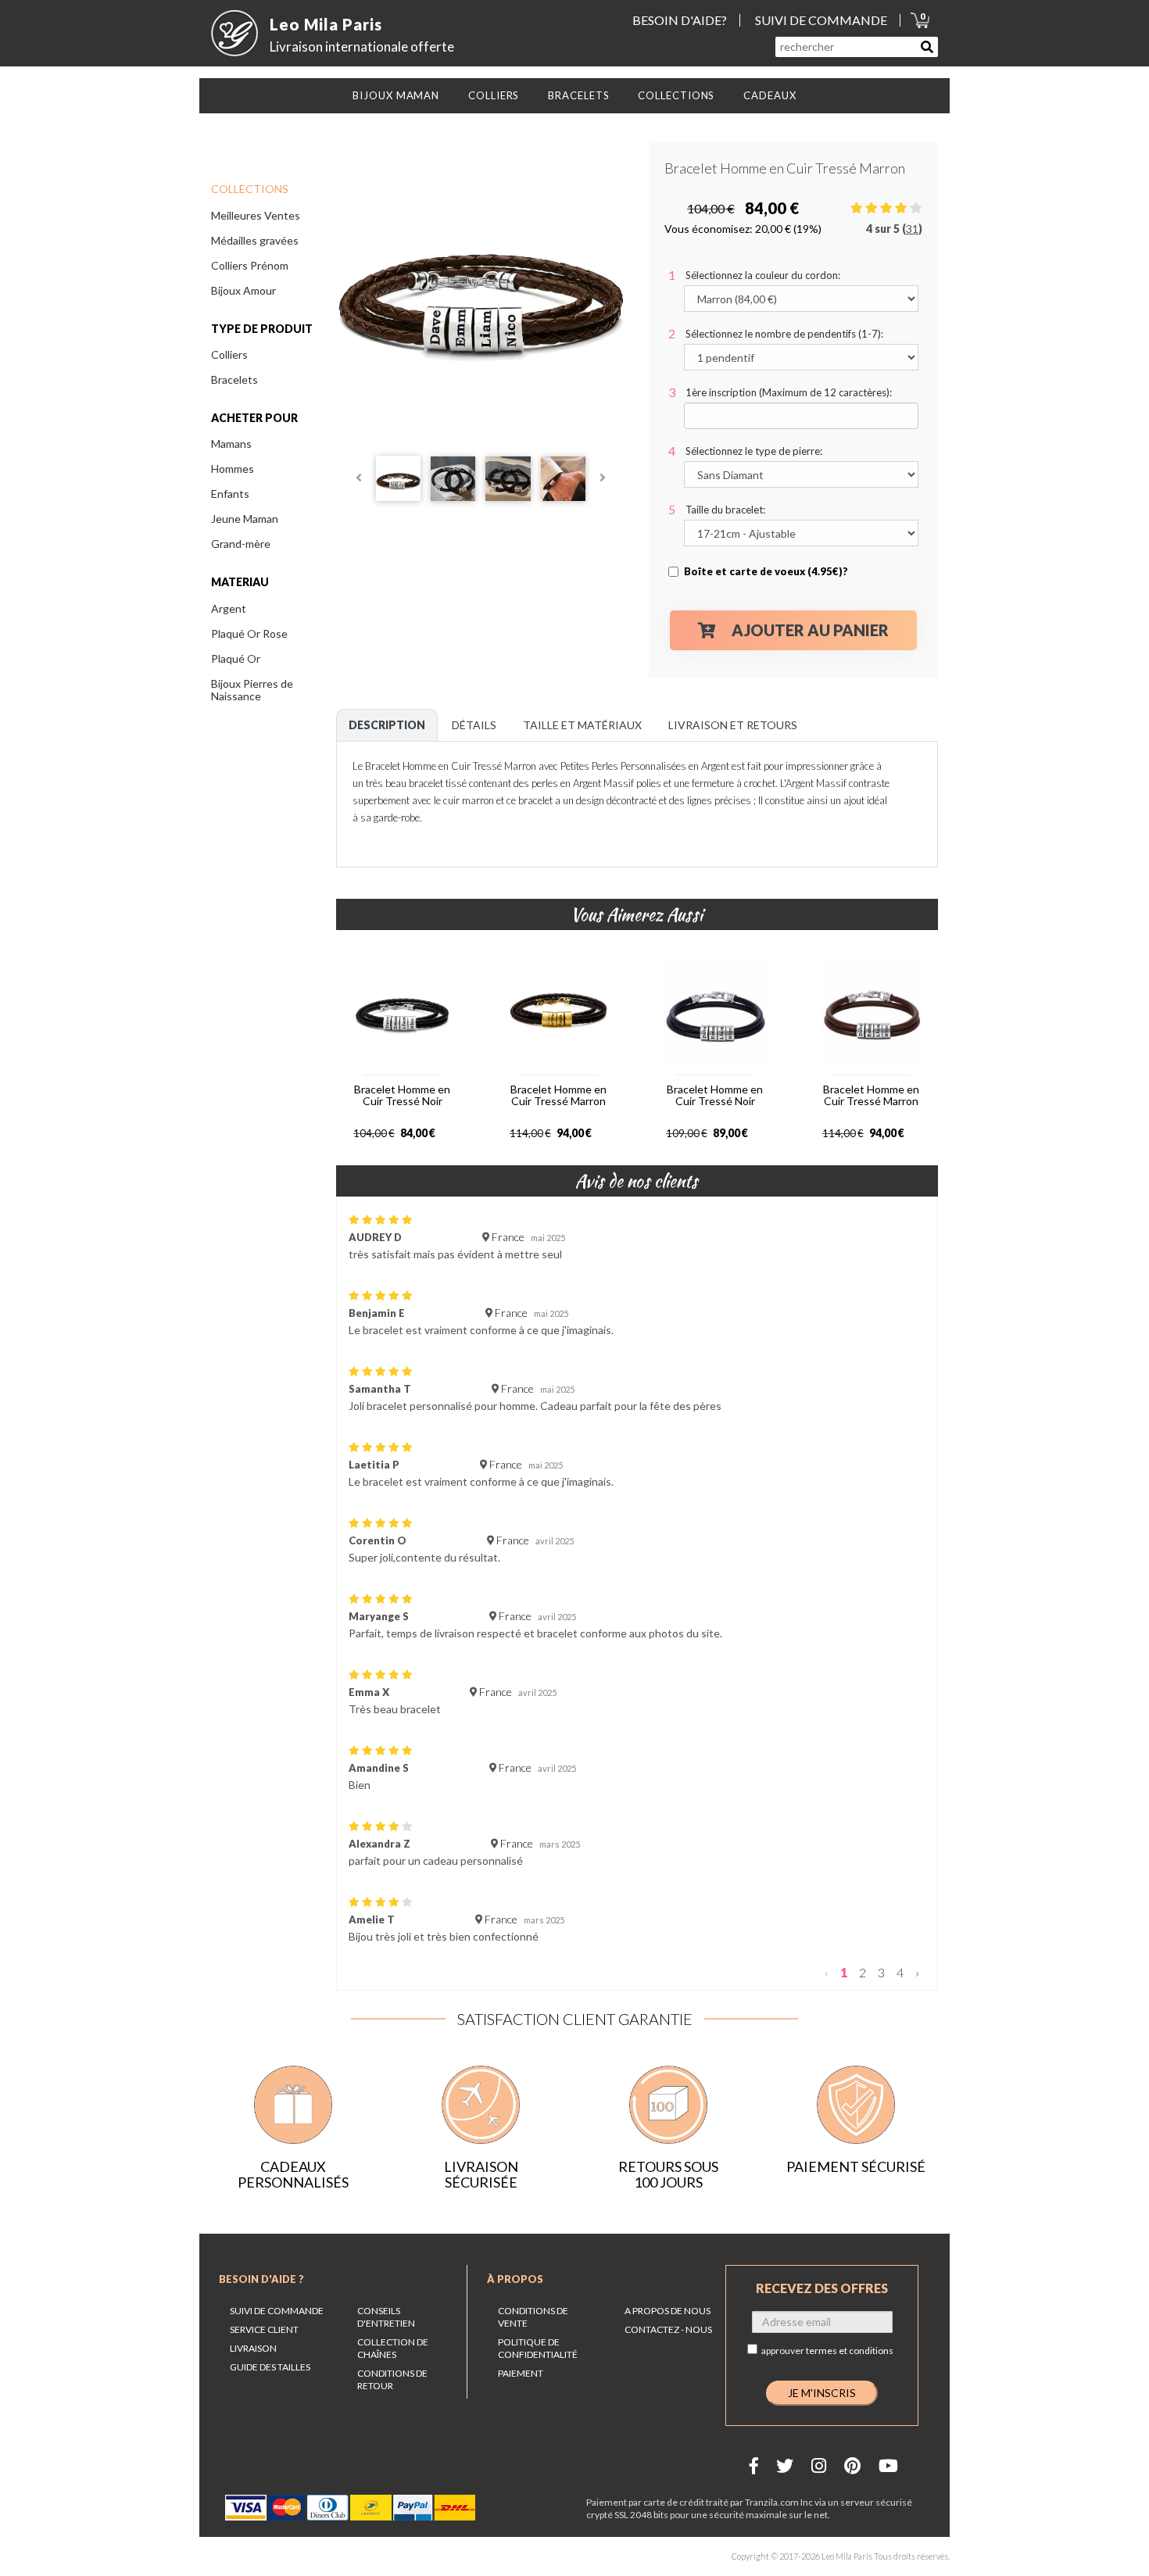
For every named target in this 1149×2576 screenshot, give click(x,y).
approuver (827, 2351)
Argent (229, 608)
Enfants (230, 494)
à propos (515, 2279)
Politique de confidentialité (538, 2348)
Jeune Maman (245, 519)
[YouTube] (888, 2465)
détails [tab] (474, 725)
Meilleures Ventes (256, 215)
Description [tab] (387, 725)
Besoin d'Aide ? (261, 2279)
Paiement (521, 2373)
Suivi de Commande (277, 2311)
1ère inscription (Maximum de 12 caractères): (789, 392)
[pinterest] (852, 2465)
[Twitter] (785, 2465)
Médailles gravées (255, 240)
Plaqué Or (236, 658)
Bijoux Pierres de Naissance (252, 690)
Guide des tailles (270, 2367)
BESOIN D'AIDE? (680, 20)
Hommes (233, 469)
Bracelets (234, 379)
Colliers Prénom (250, 265)
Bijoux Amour (243, 290)
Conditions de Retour (392, 2379)
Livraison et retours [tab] (733, 725)
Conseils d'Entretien (386, 2317)
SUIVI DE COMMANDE (821, 20)
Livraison (253, 2348)
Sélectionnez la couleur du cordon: (763, 275)
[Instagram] (819, 2465)
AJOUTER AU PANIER (810, 630)
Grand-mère (241, 544)
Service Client (264, 2329)
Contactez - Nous (668, 2329)
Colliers (229, 354)
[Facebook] (754, 2465)
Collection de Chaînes (393, 2348)
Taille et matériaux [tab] (582, 725)
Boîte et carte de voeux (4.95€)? (766, 571)
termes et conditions (850, 2351)
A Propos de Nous (668, 2311)
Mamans (231, 444)
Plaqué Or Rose (249, 633)
